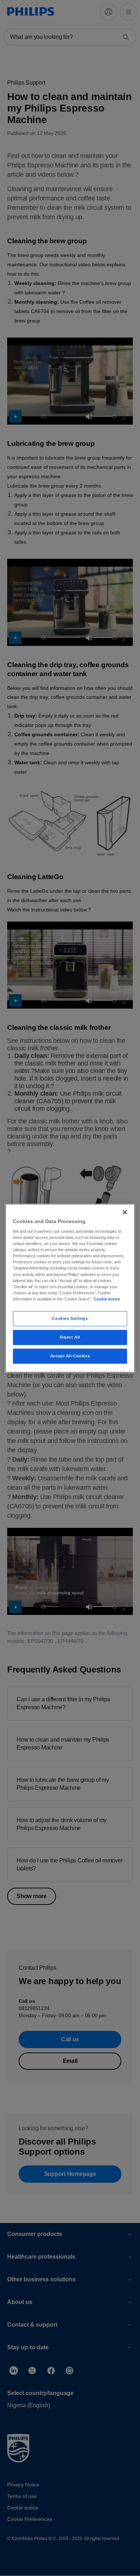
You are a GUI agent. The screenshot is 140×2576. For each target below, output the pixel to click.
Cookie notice (107, 1299)
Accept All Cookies (70, 1356)
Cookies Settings (70, 1318)
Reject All (70, 1337)
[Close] (125, 1212)
